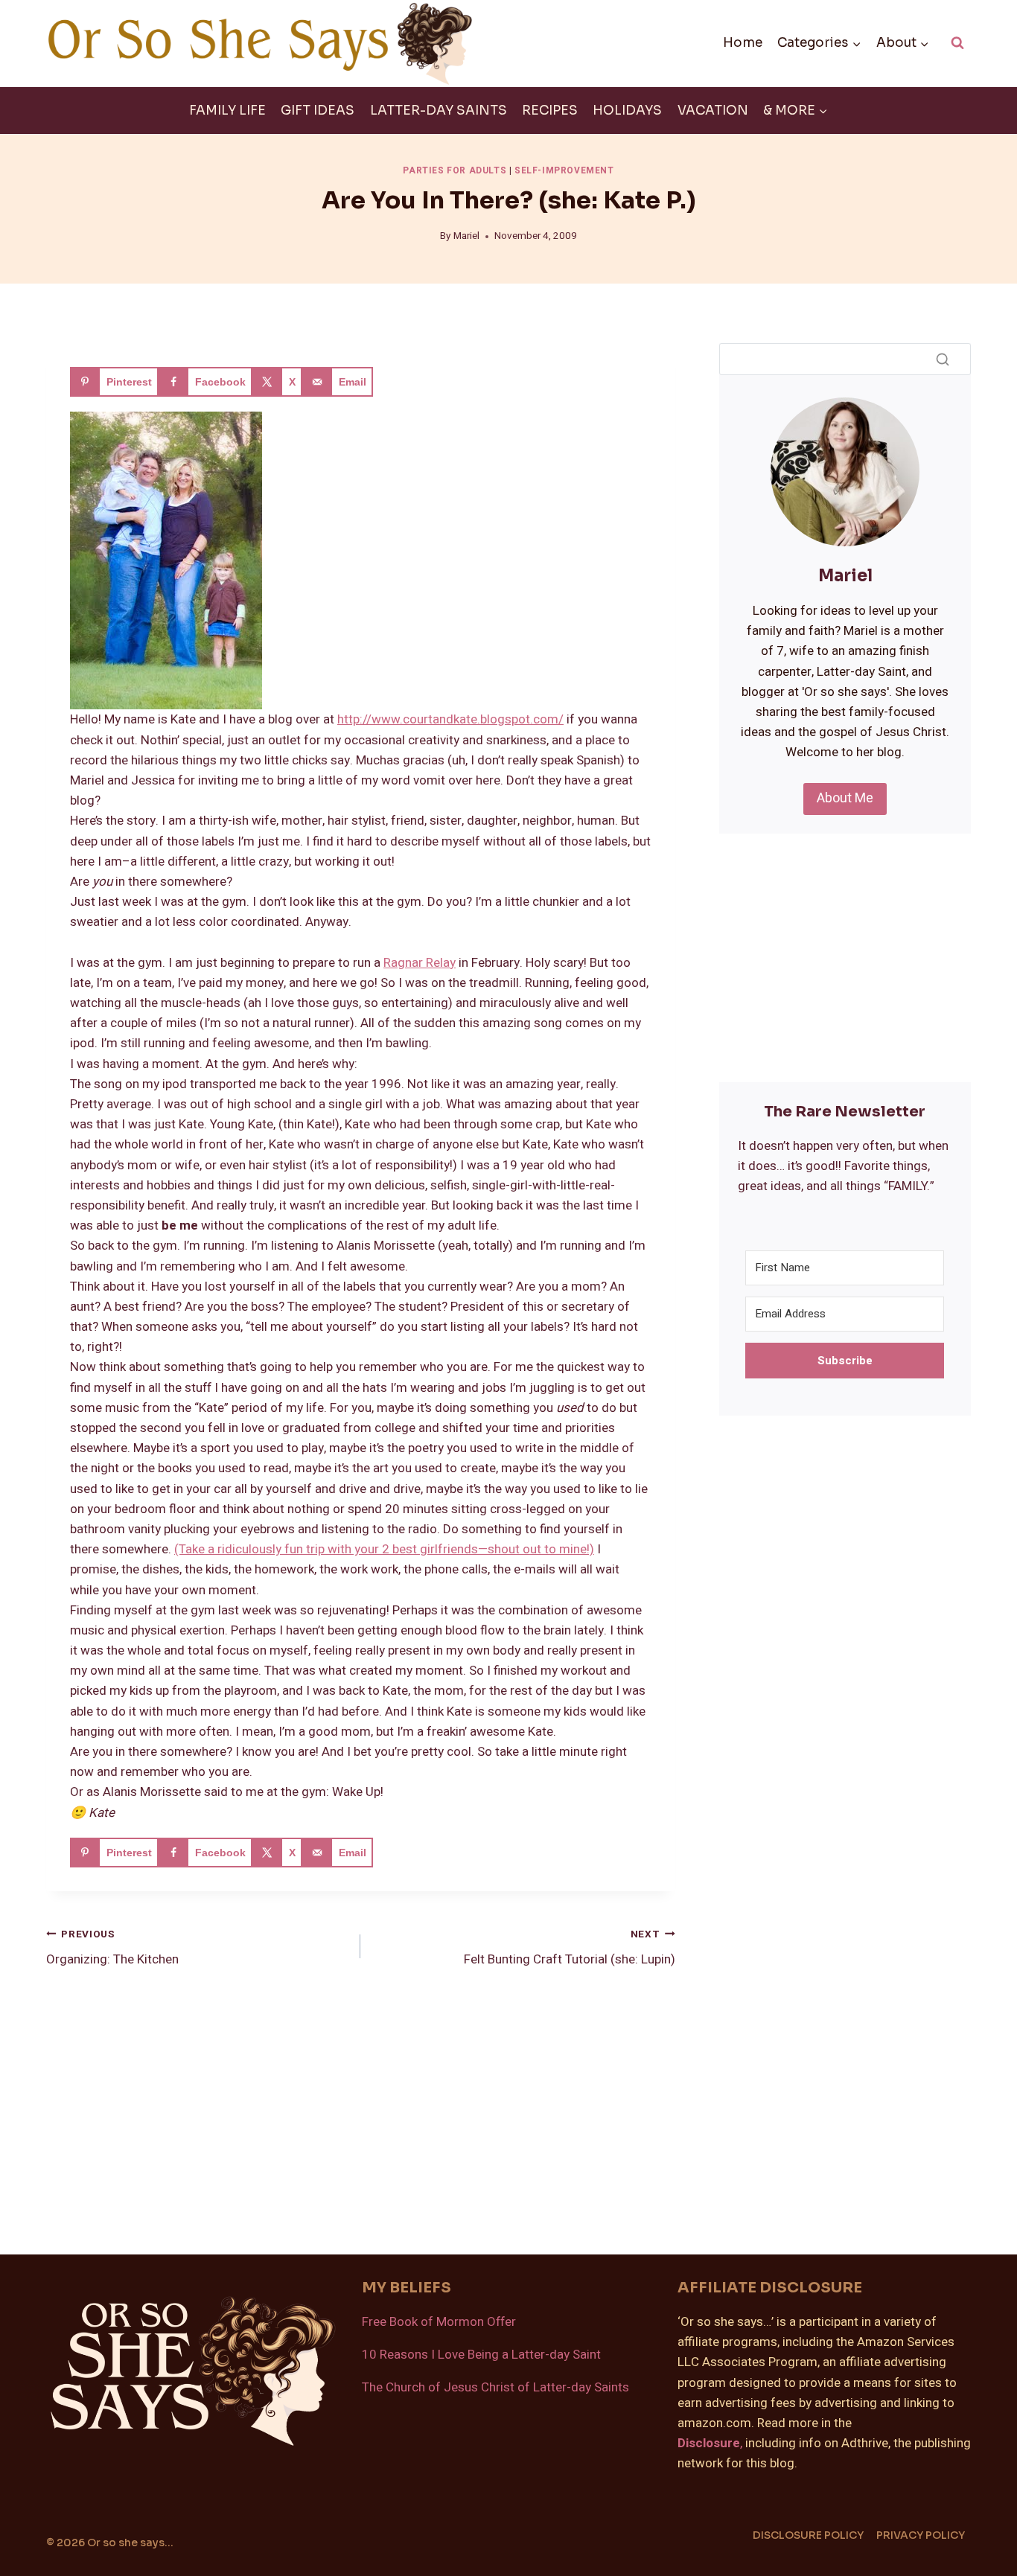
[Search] (943, 359)
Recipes (550, 111)
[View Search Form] (957, 43)
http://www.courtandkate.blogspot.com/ (450, 719)
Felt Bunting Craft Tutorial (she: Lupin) (569, 1948)
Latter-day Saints (439, 111)
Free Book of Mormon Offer (439, 2322)
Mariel (466, 236)
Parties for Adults (455, 171)
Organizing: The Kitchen (112, 1948)
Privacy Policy (921, 2535)
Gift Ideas (318, 111)
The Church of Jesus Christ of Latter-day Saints (495, 2387)
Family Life (227, 111)
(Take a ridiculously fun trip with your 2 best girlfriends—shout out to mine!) (384, 1549)
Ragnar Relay (420, 963)
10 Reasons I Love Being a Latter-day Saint (481, 2355)
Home (743, 43)
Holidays (627, 111)
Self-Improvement (564, 171)
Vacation (713, 111)
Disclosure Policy (808, 2535)
